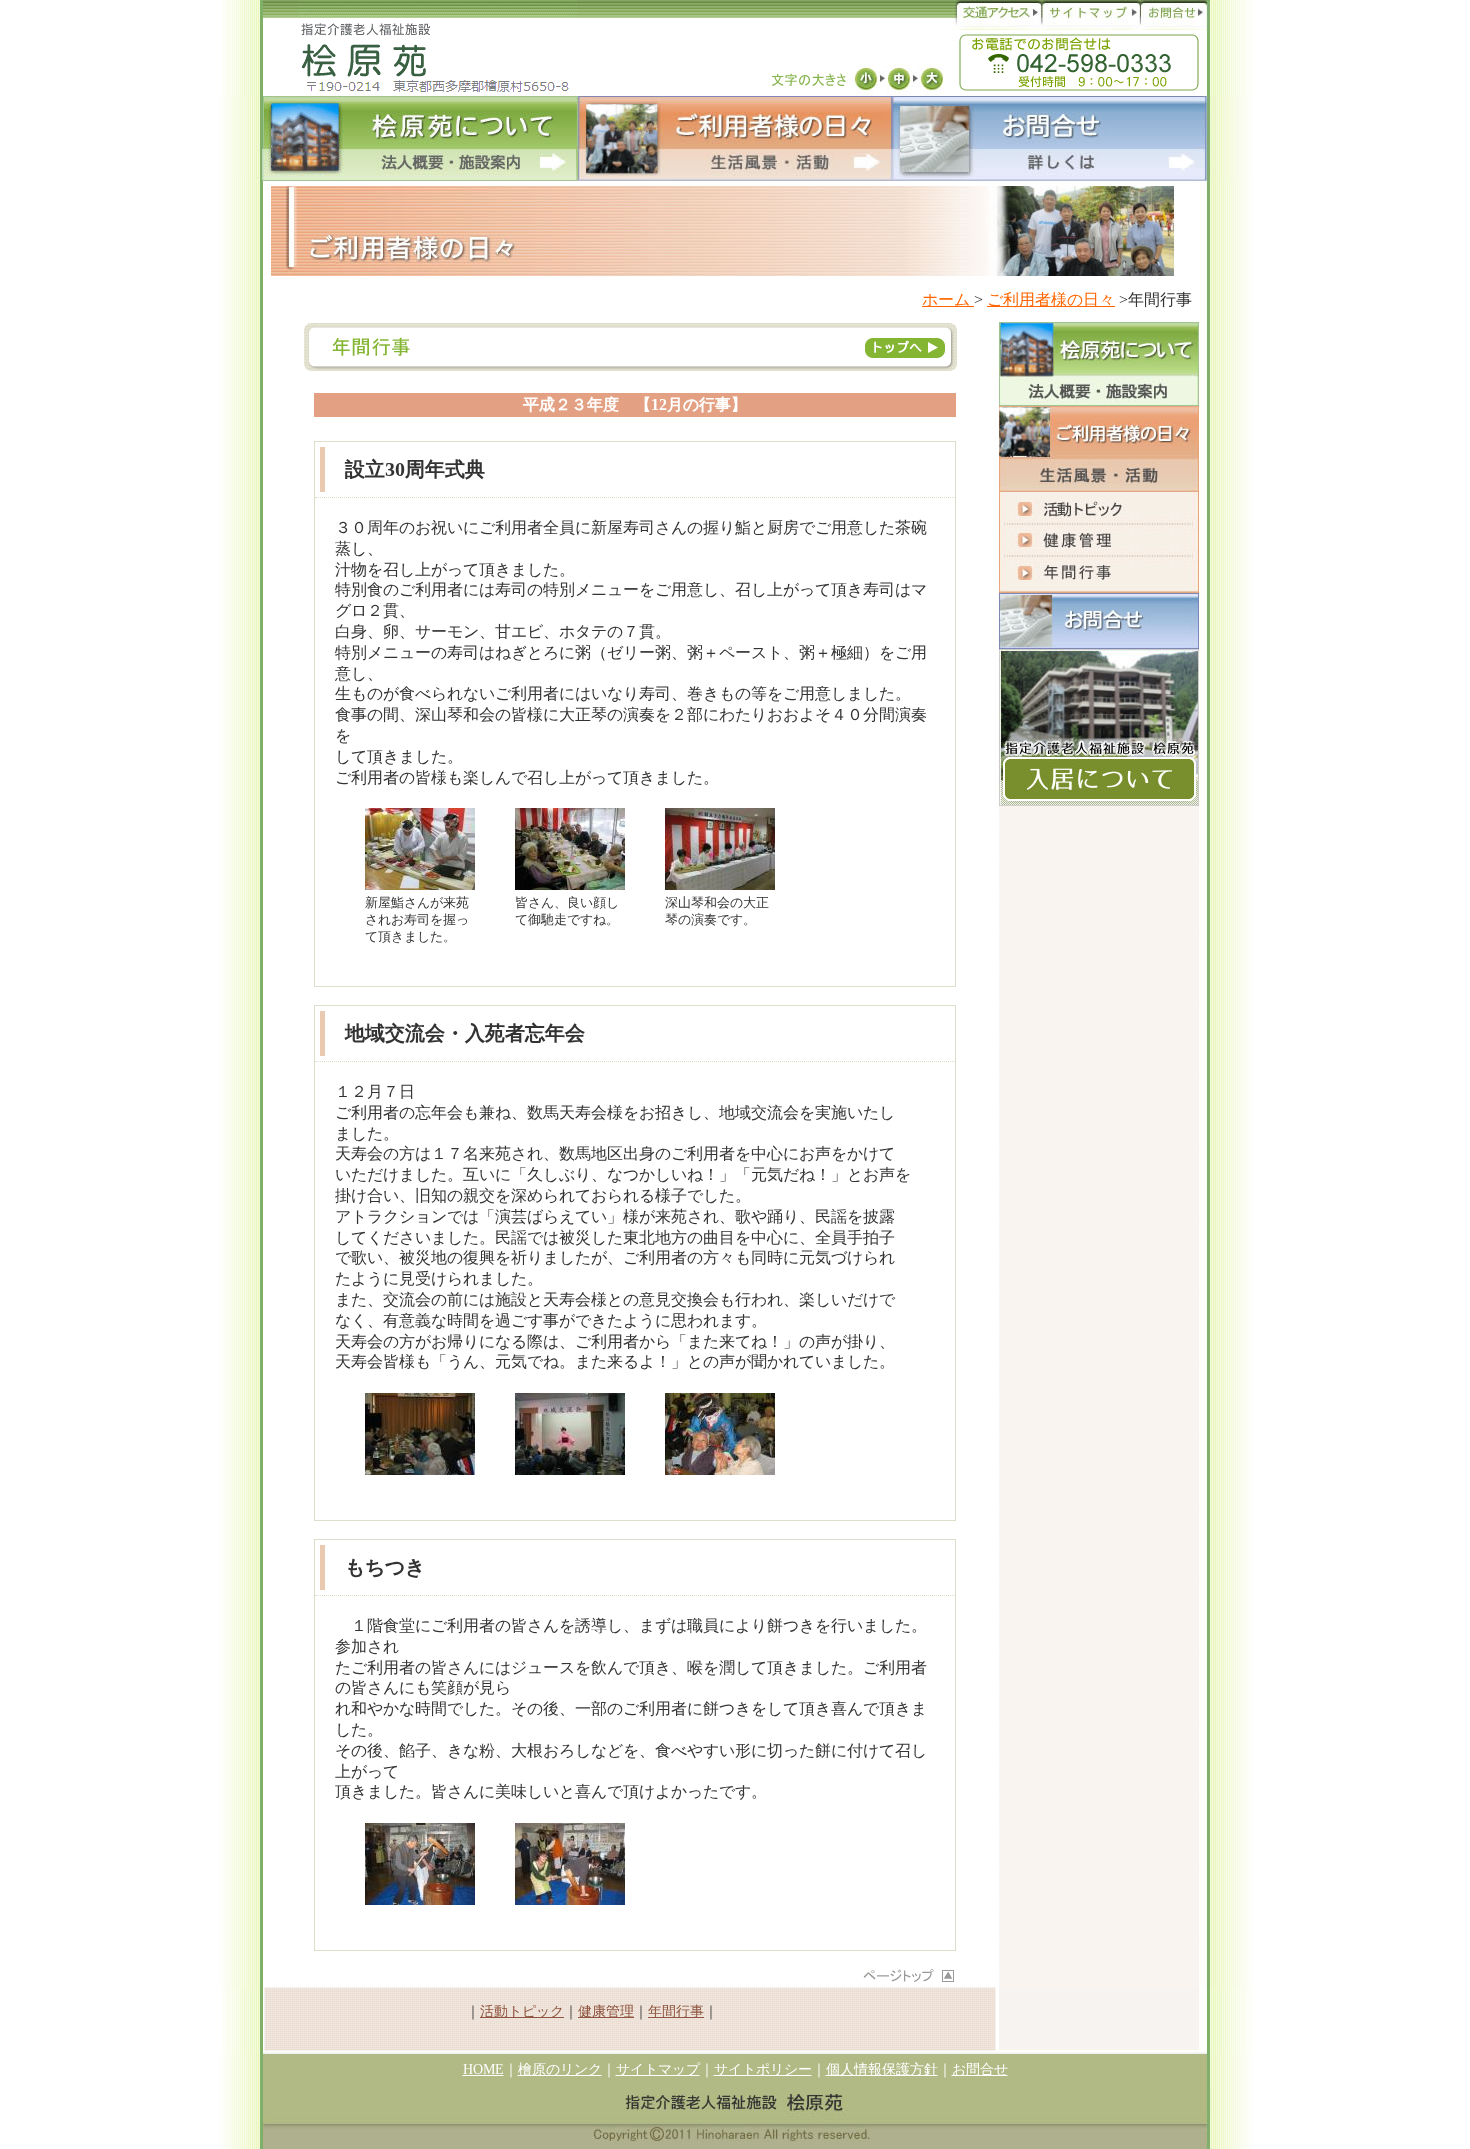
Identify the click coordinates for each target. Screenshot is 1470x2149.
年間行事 (676, 2011)
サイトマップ (658, 2069)
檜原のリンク (560, 2069)
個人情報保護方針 (882, 2069)
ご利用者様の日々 (1051, 299)
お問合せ (980, 2069)
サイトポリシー (763, 2069)
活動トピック (522, 2011)
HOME (483, 2069)
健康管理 (606, 2011)
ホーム (948, 299)
